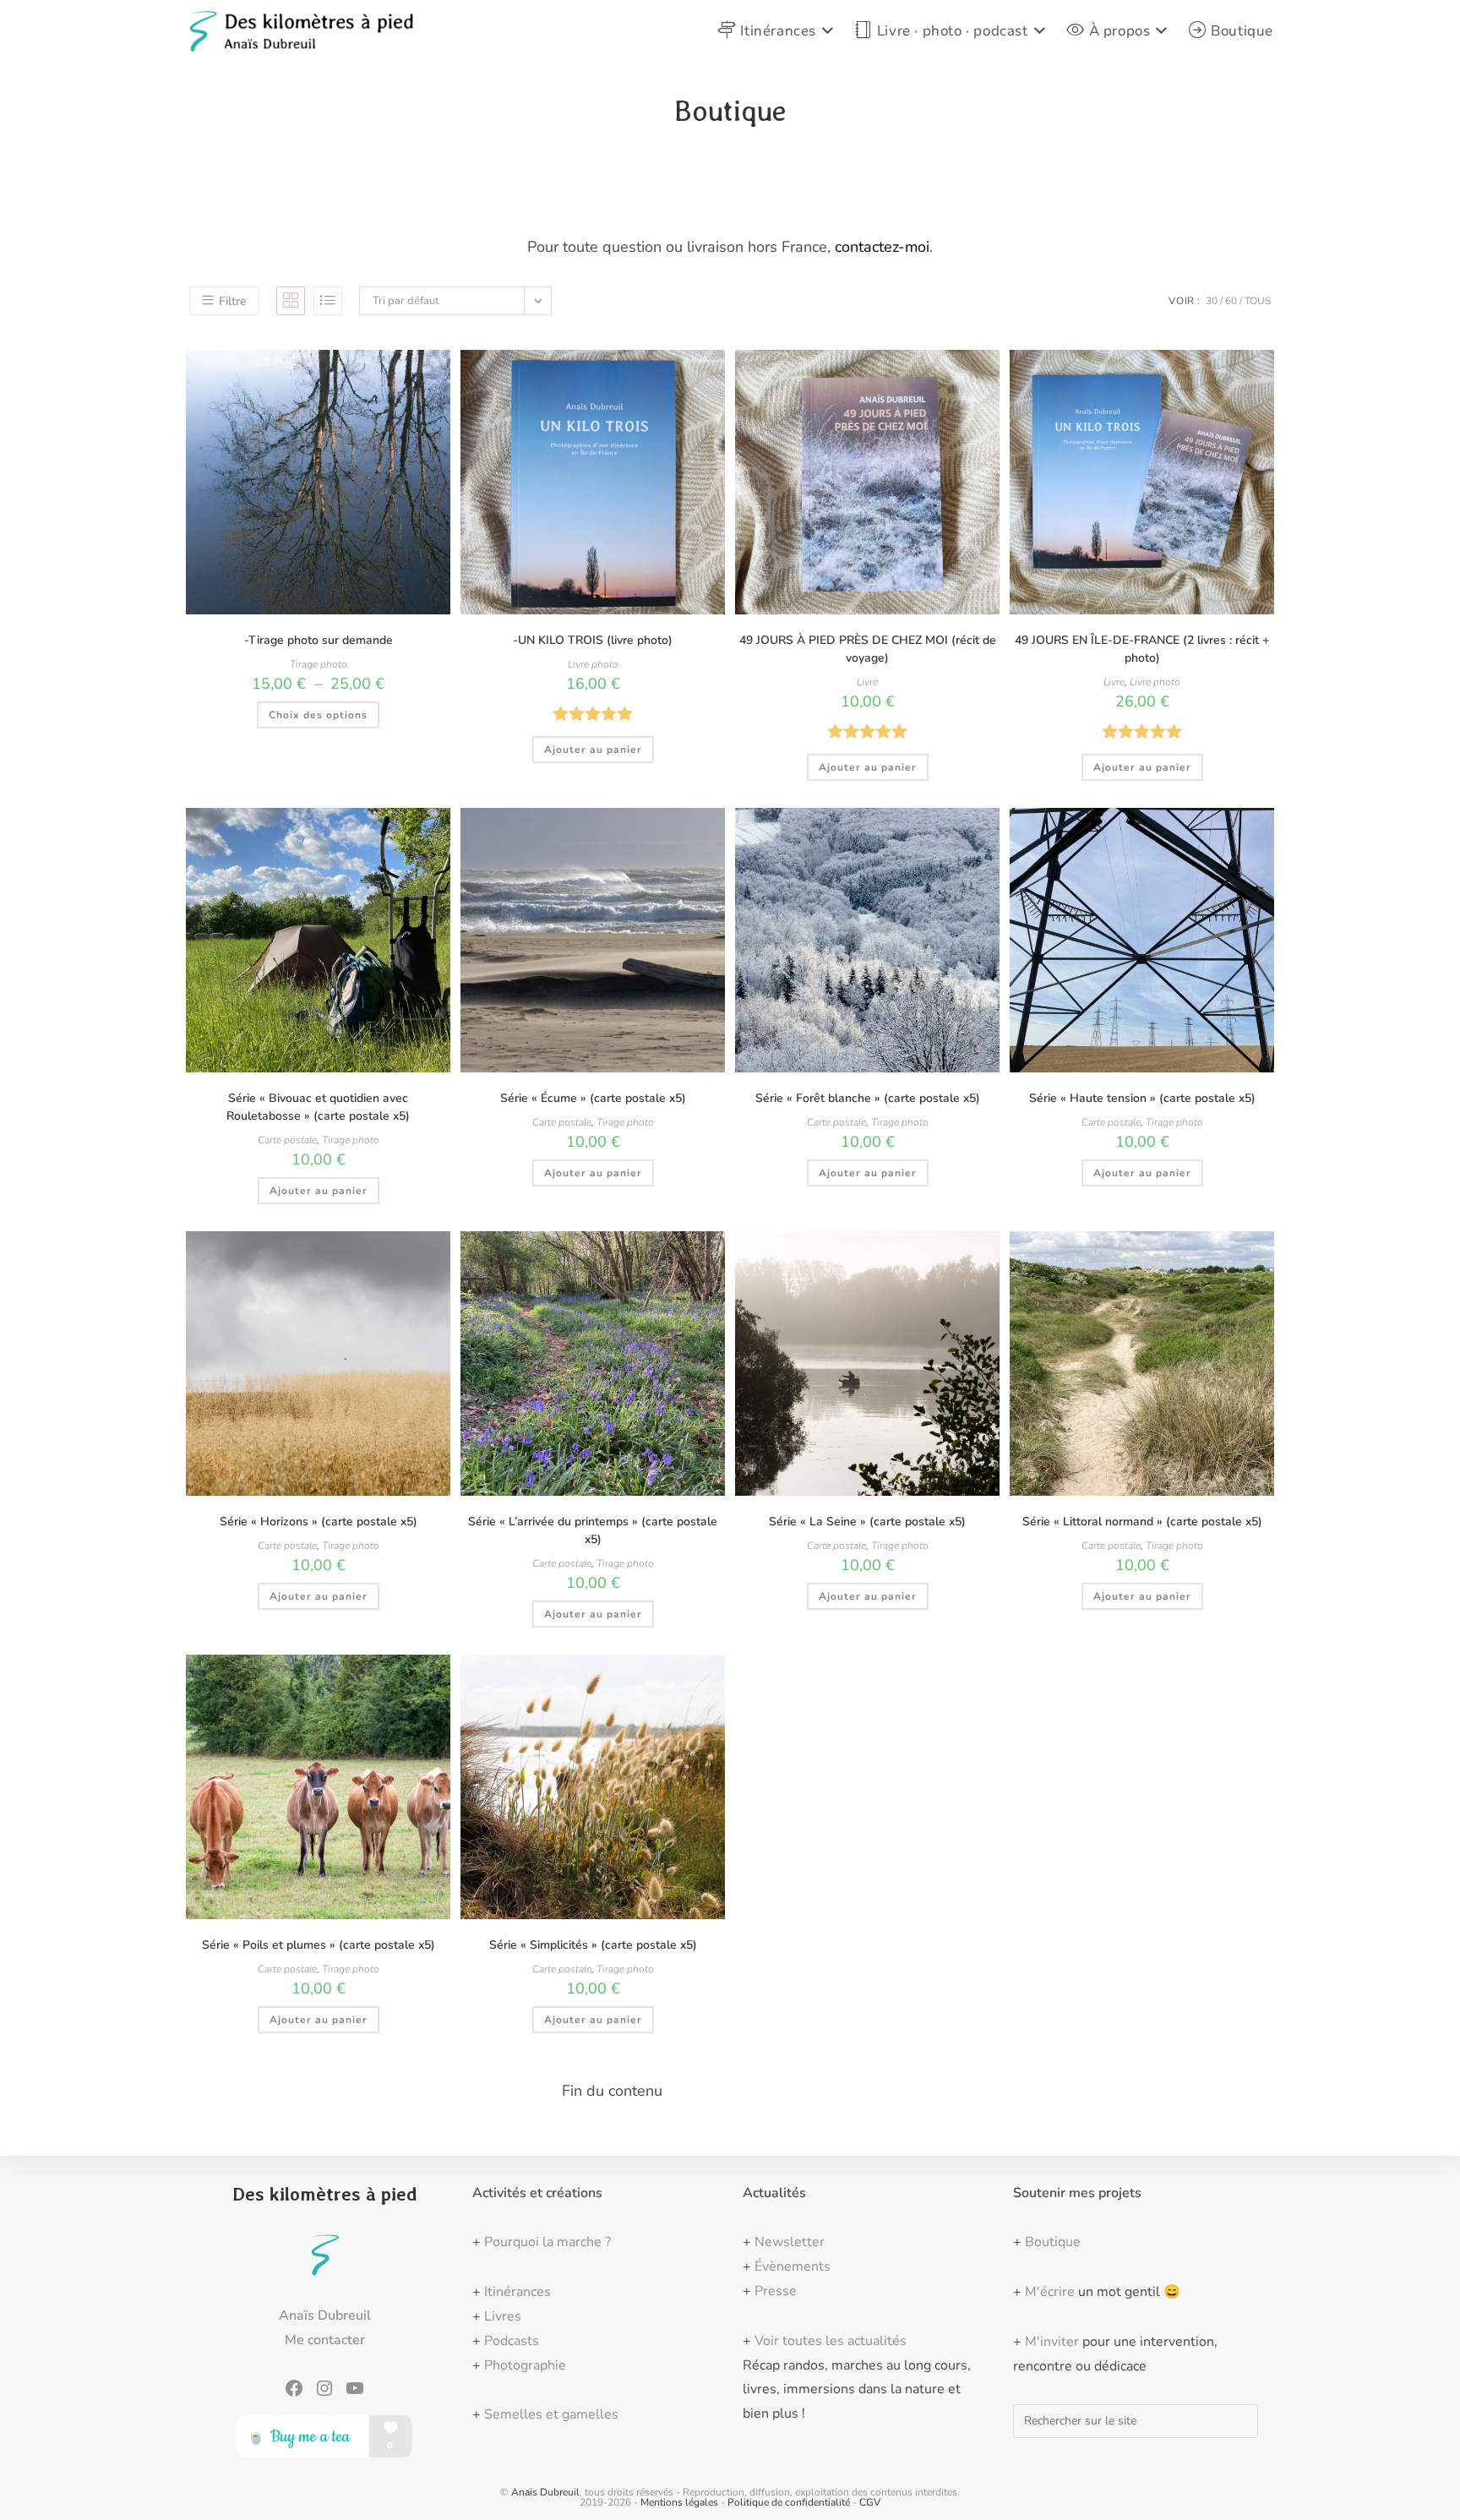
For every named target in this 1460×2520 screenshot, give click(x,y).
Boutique (1053, 2242)
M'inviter (1052, 2342)
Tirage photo (319, 664)
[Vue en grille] (291, 301)
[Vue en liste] (328, 301)
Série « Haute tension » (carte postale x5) (1142, 1098)
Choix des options (318, 715)
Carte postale (287, 1140)
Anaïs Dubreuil (545, 2492)
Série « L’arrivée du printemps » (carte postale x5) (593, 1530)
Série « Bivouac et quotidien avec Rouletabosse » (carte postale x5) (318, 1107)
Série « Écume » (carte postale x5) (593, 1098)
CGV (870, 2502)
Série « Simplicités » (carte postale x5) (593, 1945)
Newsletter (790, 2242)
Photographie (525, 2365)
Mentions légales (679, 2502)
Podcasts (512, 2341)
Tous (1258, 301)
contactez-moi (882, 247)
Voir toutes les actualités (831, 2341)
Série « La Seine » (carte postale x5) (867, 1522)
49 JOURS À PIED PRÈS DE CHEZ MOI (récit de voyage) (868, 649)
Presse (776, 2291)
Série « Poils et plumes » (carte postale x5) (319, 1945)
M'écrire (1050, 2292)
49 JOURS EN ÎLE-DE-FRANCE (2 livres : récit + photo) (1142, 649)
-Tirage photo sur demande (319, 640)
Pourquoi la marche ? (547, 2242)
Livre (867, 682)
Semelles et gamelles (551, 2414)
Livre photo (593, 664)
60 (1231, 301)
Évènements (793, 2266)
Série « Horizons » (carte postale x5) (319, 1522)
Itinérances (518, 2292)
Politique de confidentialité (789, 2502)
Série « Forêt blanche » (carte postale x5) (868, 1098)
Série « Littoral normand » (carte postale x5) (1142, 1522)
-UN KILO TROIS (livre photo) (593, 640)
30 (1212, 301)
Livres (503, 2316)
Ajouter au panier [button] (593, 750)
